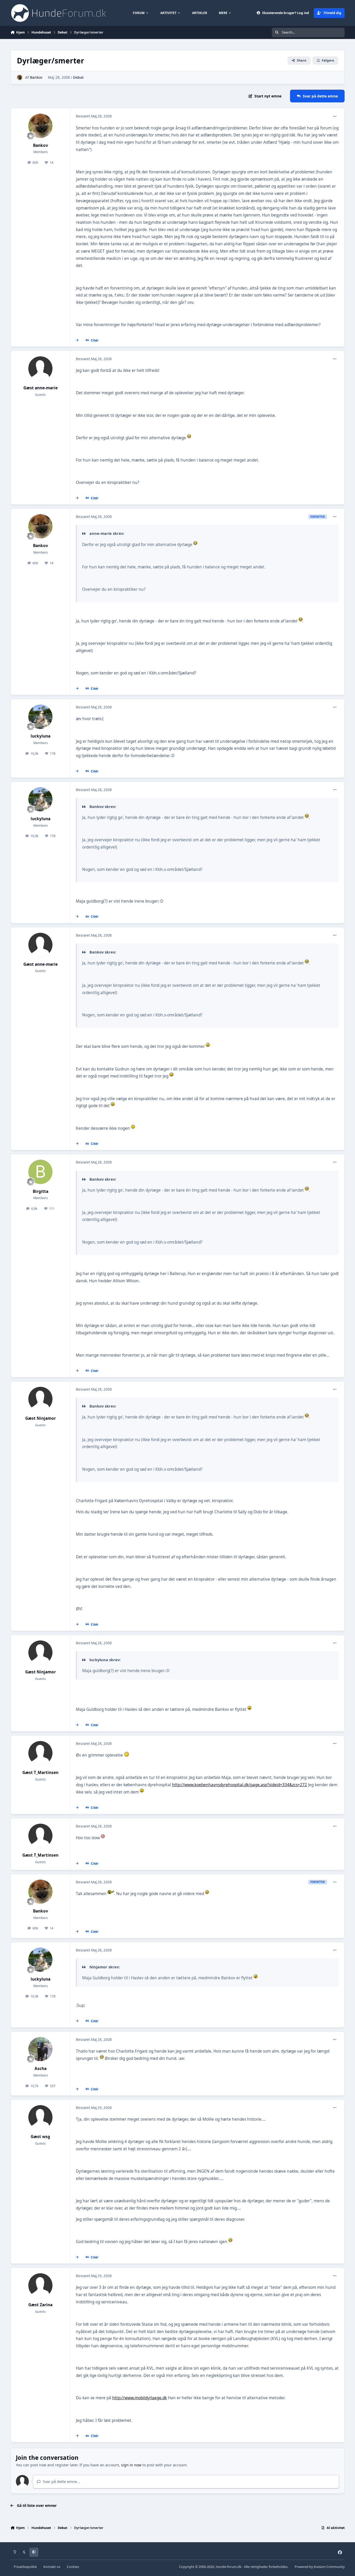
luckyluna (41, 736)
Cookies (73, 2567)
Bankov (36, 77)
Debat (78, 77)
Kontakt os (52, 2567)
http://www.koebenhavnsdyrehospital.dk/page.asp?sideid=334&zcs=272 (239, 1785)
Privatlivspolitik (25, 2567)
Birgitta (41, 1191)
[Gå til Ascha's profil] (41, 2049)
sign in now (131, 2465)
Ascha (41, 2069)
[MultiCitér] (77, 340)
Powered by (320, 2567)
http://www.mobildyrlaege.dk (140, 2398)
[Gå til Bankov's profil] (20, 78)
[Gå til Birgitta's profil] (41, 1172)
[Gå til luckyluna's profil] (41, 717)
